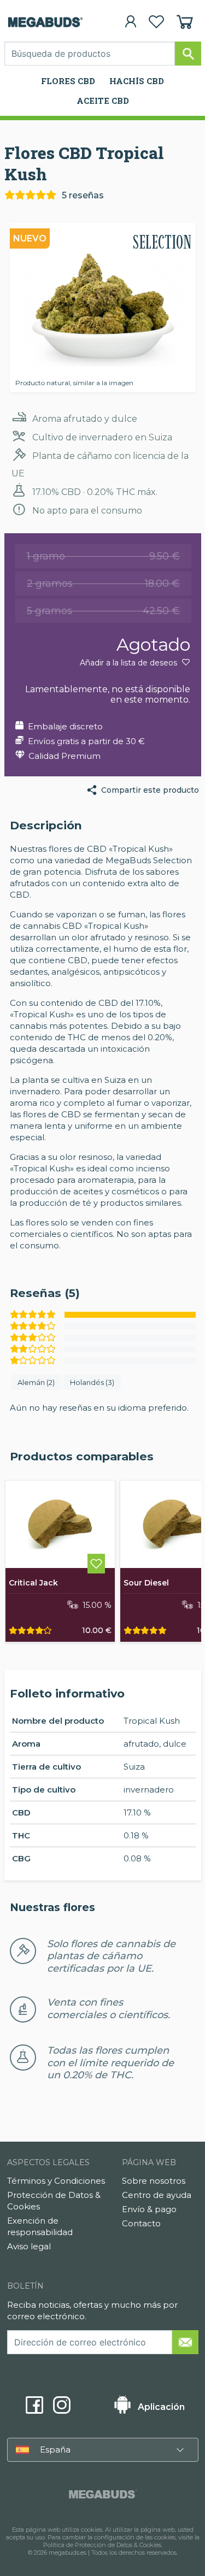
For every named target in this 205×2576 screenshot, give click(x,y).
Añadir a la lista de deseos (130, 663)
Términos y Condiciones (56, 2181)
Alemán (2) (36, 1382)
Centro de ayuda (157, 2195)
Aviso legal (29, 2246)
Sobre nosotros (154, 2181)
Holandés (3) (92, 1382)
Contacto (141, 2223)
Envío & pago (149, 2209)
